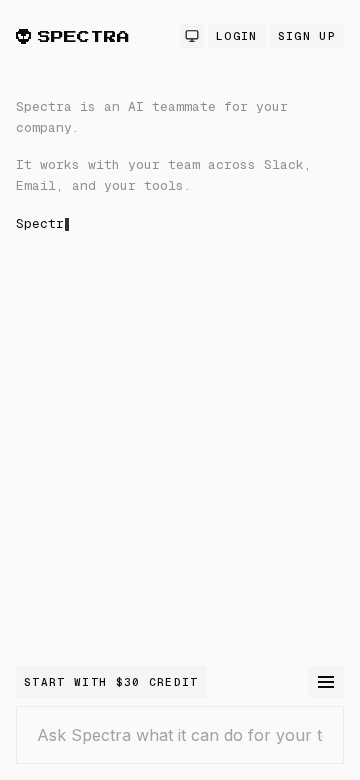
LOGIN (237, 36)
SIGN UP (307, 36)
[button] (180, 324)
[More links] (326, 682)
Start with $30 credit (111, 682)
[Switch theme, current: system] (192, 36)
